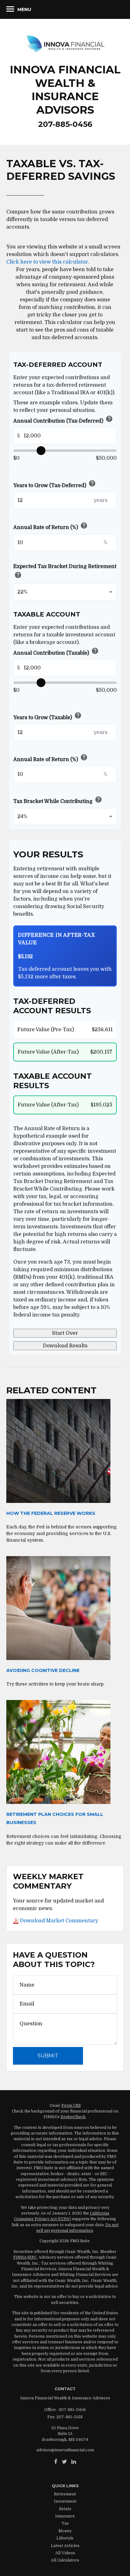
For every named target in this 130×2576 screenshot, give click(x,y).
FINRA (20, 2257)
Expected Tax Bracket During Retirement (65, 572)
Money (65, 2531)
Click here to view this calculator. (48, 262)
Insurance (65, 2516)
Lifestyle (65, 2538)
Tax (65, 2523)
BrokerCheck (73, 2117)
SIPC (32, 2257)
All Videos (65, 2553)
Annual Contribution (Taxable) (56, 652)
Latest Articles (65, 2546)
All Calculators (65, 2560)
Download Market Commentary (58, 1921)
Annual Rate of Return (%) (50, 526)
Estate (65, 2509)
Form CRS (71, 2106)
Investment (65, 2501)
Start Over (65, 1333)
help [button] (109, 419)
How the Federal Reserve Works (51, 1513)
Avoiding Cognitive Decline (43, 1670)
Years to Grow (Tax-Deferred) (55, 484)
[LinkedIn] (74, 2462)
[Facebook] (56, 2462)
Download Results (65, 1346)
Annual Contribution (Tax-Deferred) (63, 420)
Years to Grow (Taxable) (47, 717)
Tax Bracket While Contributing (58, 800)
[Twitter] (64, 2462)
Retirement (65, 2494)
